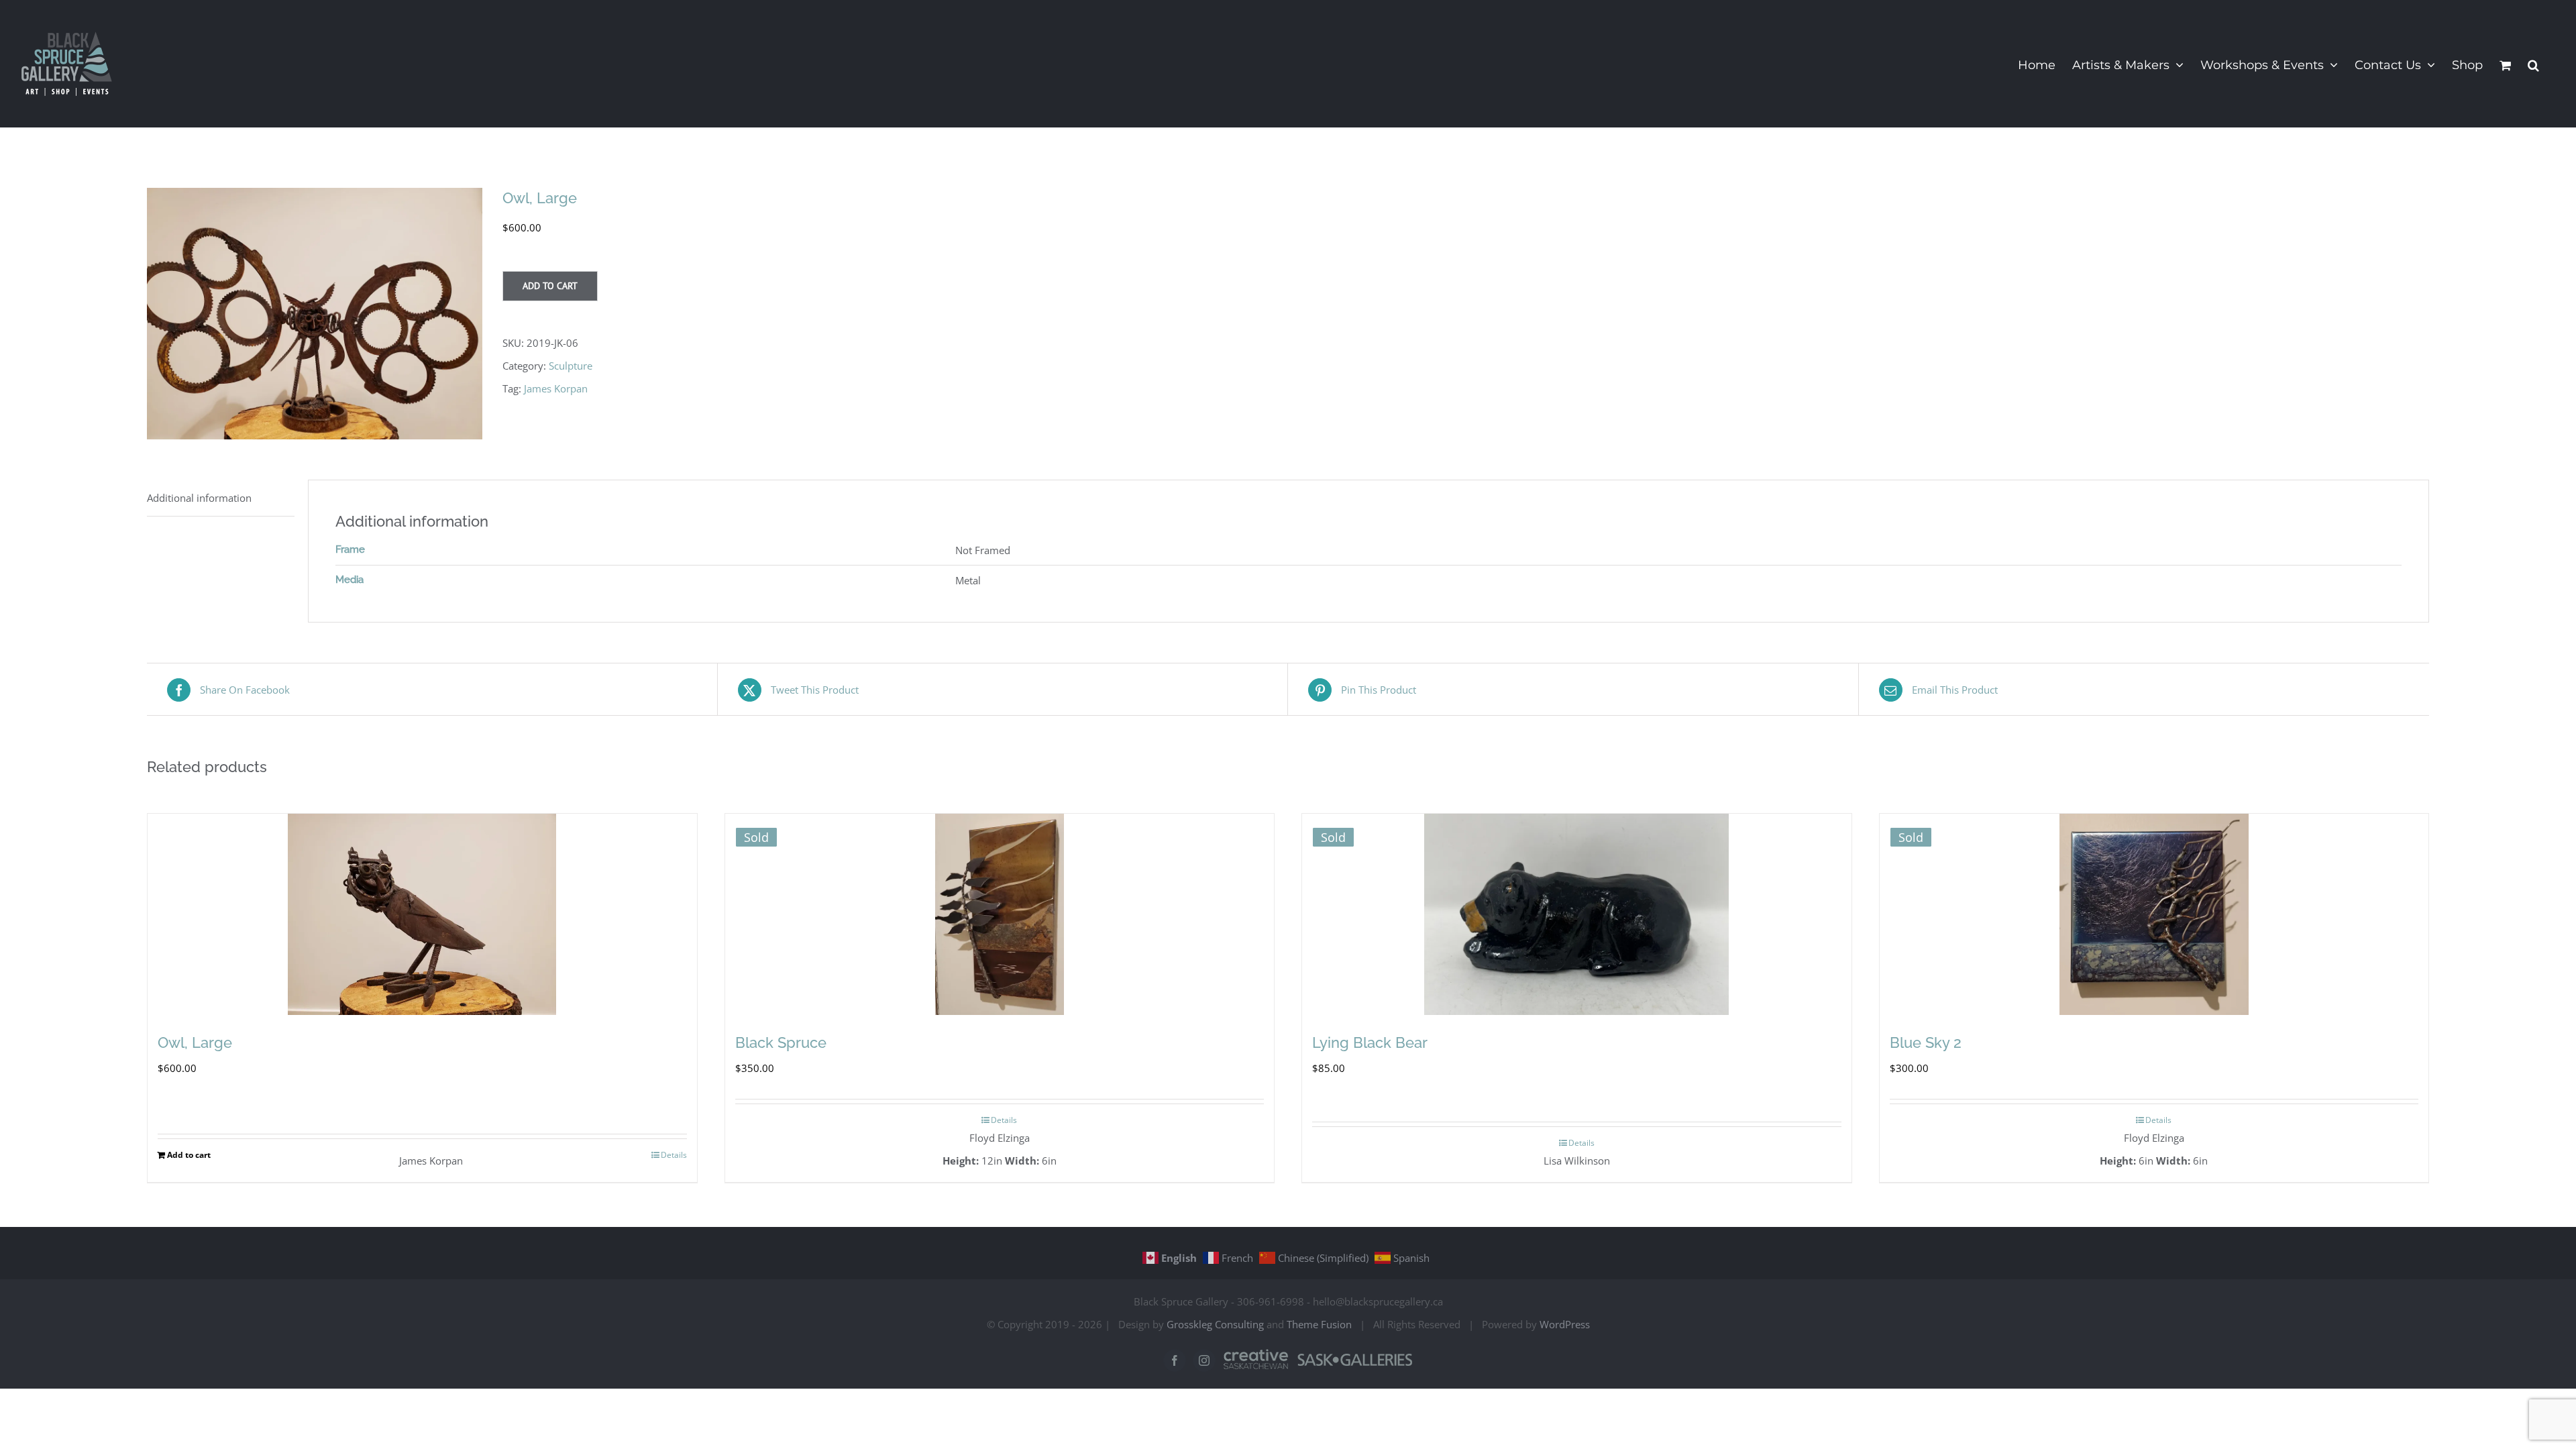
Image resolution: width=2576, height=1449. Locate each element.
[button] (2533, 64)
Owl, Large (195, 1042)
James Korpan (556, 388)
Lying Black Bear (1370, 1042)
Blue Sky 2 (1926, 1042)
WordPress (1565, 1324)
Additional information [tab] (199, 498)
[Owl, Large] (422, 914)
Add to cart (550, 286)
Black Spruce (781, 1042)
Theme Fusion (1319, 1324)
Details (674, 1155)
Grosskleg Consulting (1215, 1324)
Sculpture (571, 366)
